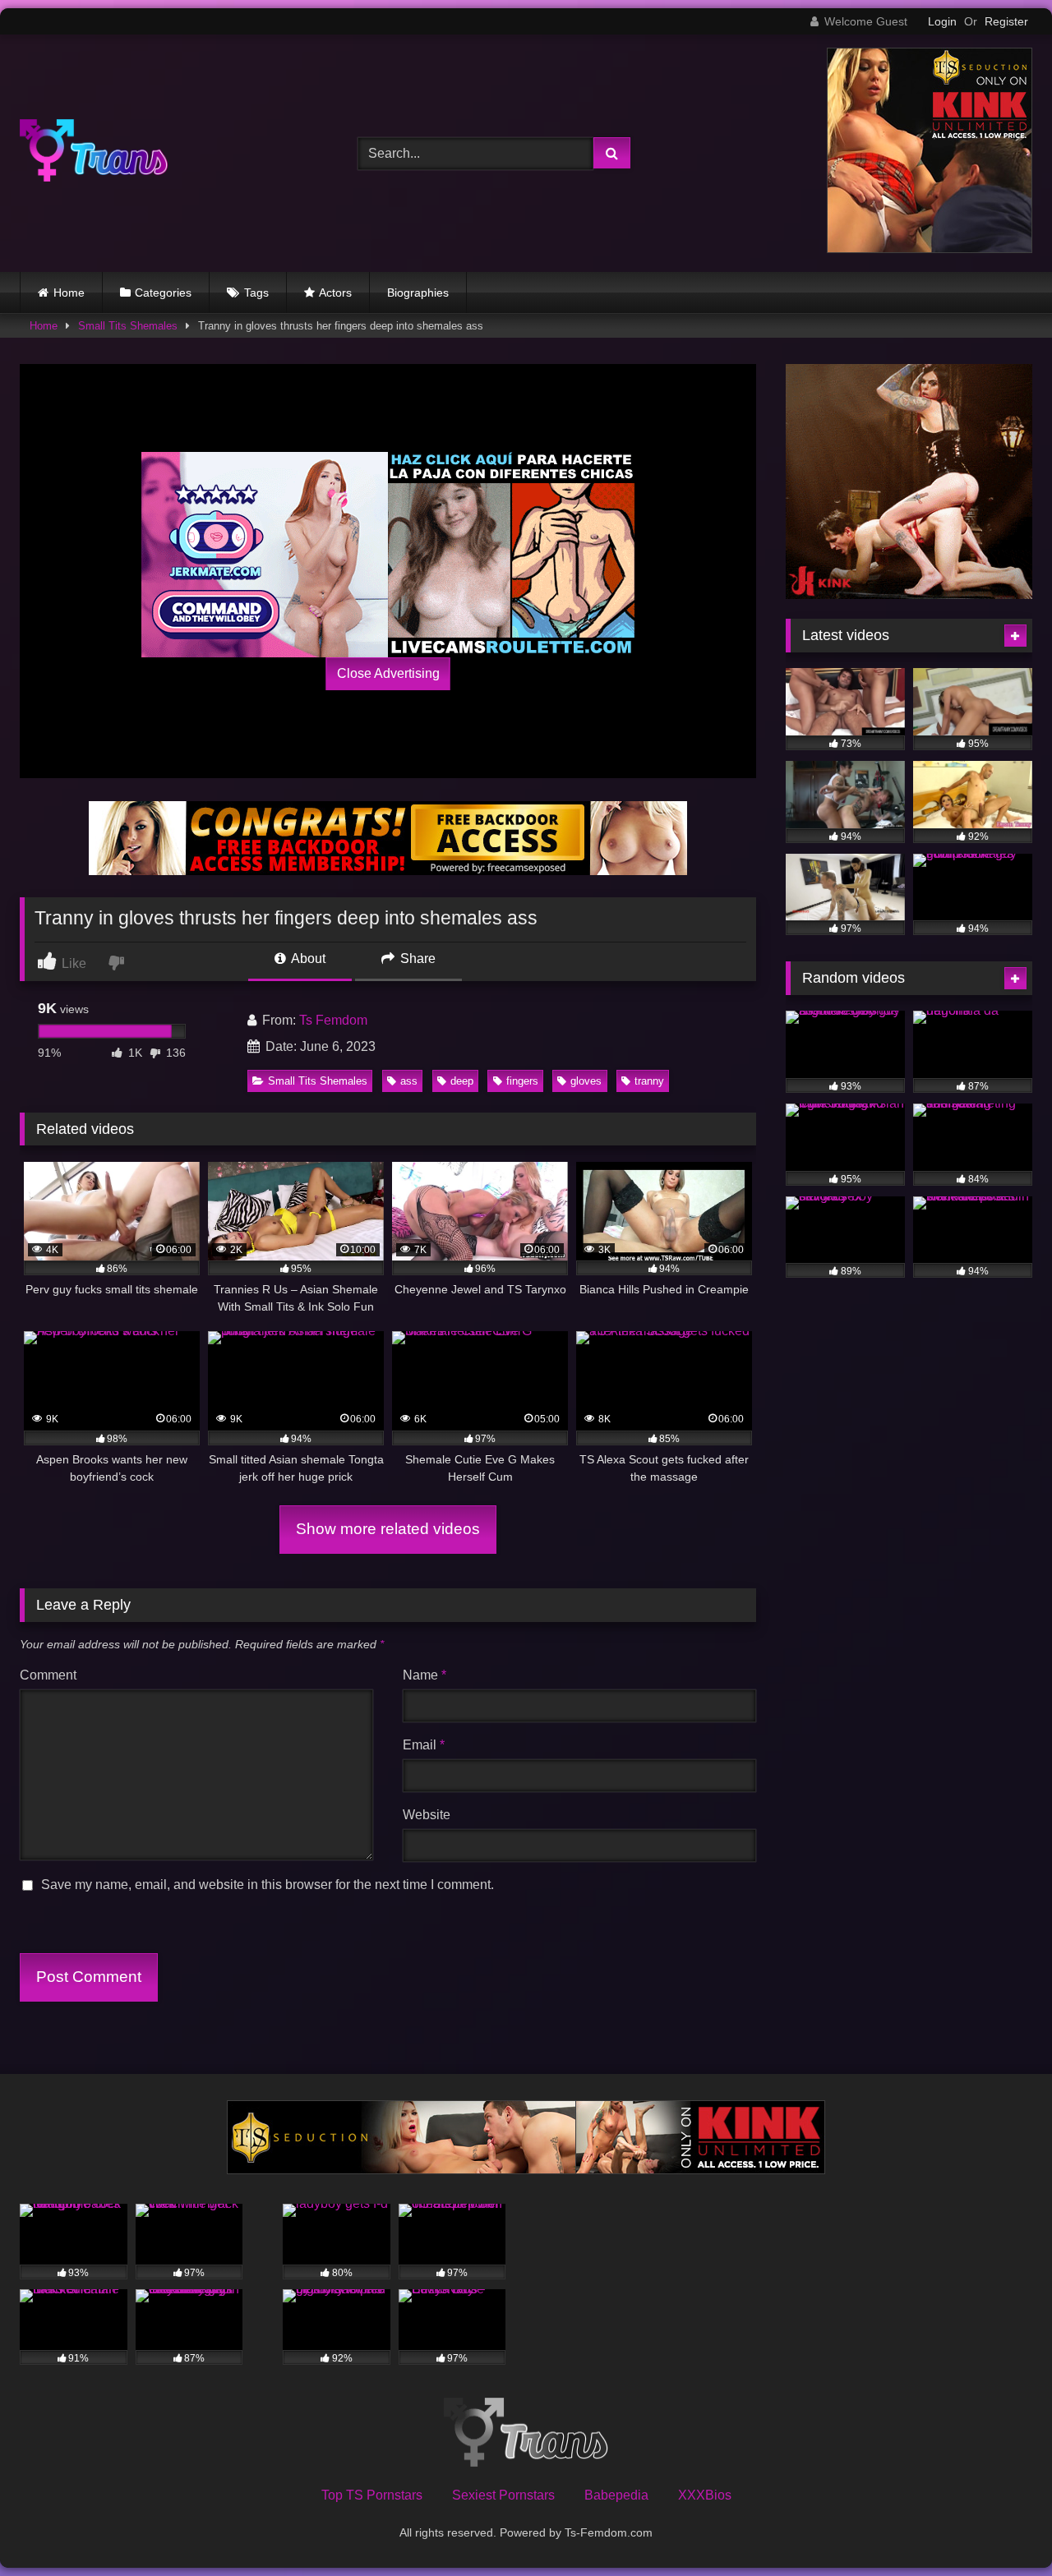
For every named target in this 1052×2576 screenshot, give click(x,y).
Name (424, 1675)
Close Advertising (388, 673)
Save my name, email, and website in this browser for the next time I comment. (268, 1885)
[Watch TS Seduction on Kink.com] (930, 249)
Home (69, 293)
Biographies (418, 293)
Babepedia (616, 2495)
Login (942, 21)
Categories (163, 293)
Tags (256, 293)
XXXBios (705, 2495)
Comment (48, 1675)
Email (424, 1745)
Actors (335, 293)
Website (427, 1815)
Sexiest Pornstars (503, 2495)
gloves (586, 1081)
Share (416, 959)
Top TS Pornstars (372, 2495)
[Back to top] (1001, 2527)
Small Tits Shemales (128, 326)
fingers (522, 1081)
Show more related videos (388, 1529)
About (307, 959)
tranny (649, 1081)
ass (409, 1081)
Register (1006, 21)
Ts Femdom (333, 1020)
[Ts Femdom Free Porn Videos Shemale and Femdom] (94, 153)
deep (462, 1081)
